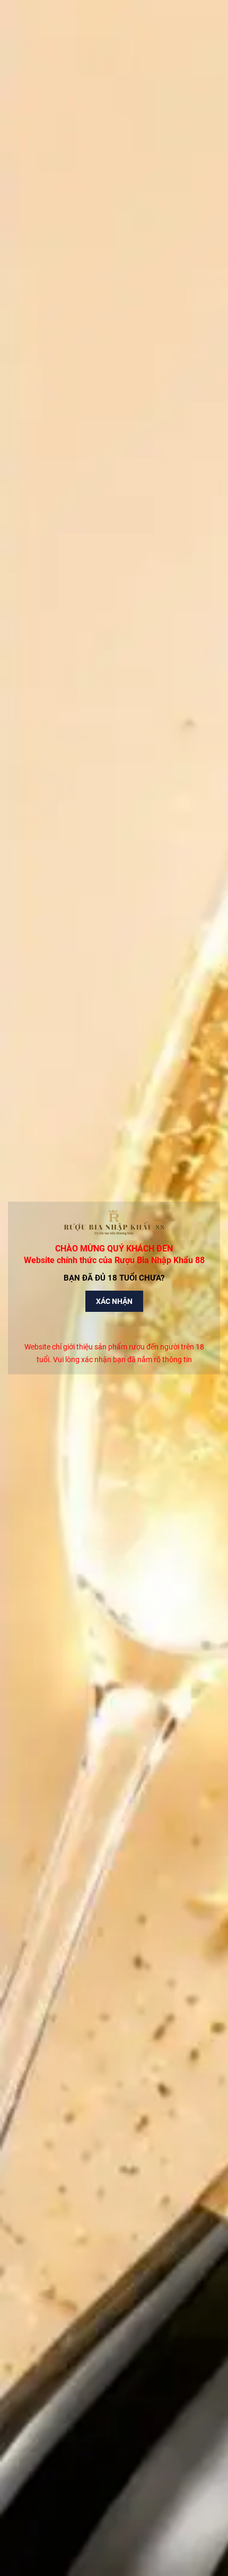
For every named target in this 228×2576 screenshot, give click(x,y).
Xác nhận (114, 1301)
